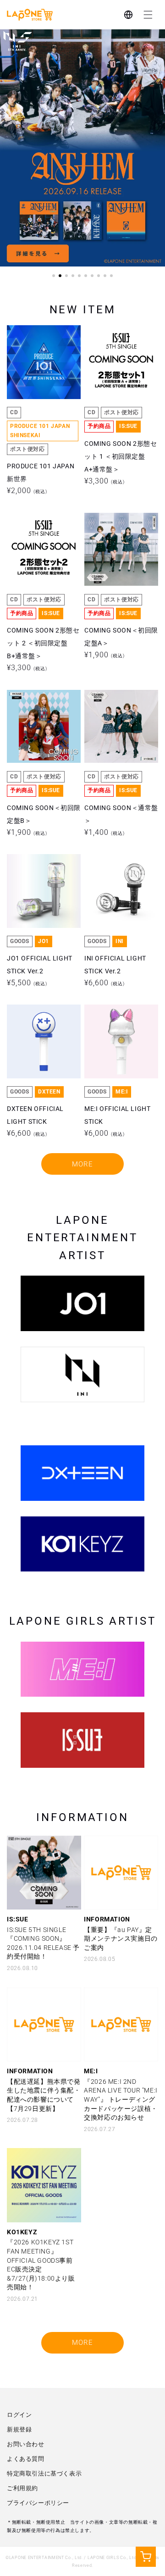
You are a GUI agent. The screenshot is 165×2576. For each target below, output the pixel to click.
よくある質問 (26, 2459)
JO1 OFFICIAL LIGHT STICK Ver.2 (40, 875)
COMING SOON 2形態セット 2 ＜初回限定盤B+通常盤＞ (43, 539)
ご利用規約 (22, 2488)
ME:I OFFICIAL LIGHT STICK (117, 1025)
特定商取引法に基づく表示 (44, 2473)
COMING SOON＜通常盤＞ (121, 710)
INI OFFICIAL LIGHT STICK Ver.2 (115, 875)
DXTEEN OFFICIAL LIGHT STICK (35, 1025)
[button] (148, 15)
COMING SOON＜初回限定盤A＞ (121, 533)
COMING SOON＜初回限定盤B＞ (44, 710)
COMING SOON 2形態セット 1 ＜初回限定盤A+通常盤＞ (121, 352)
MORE (82, 1164)
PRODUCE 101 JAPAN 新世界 (41, 346)
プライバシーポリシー (38, 2503)
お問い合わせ (26, 2444)
